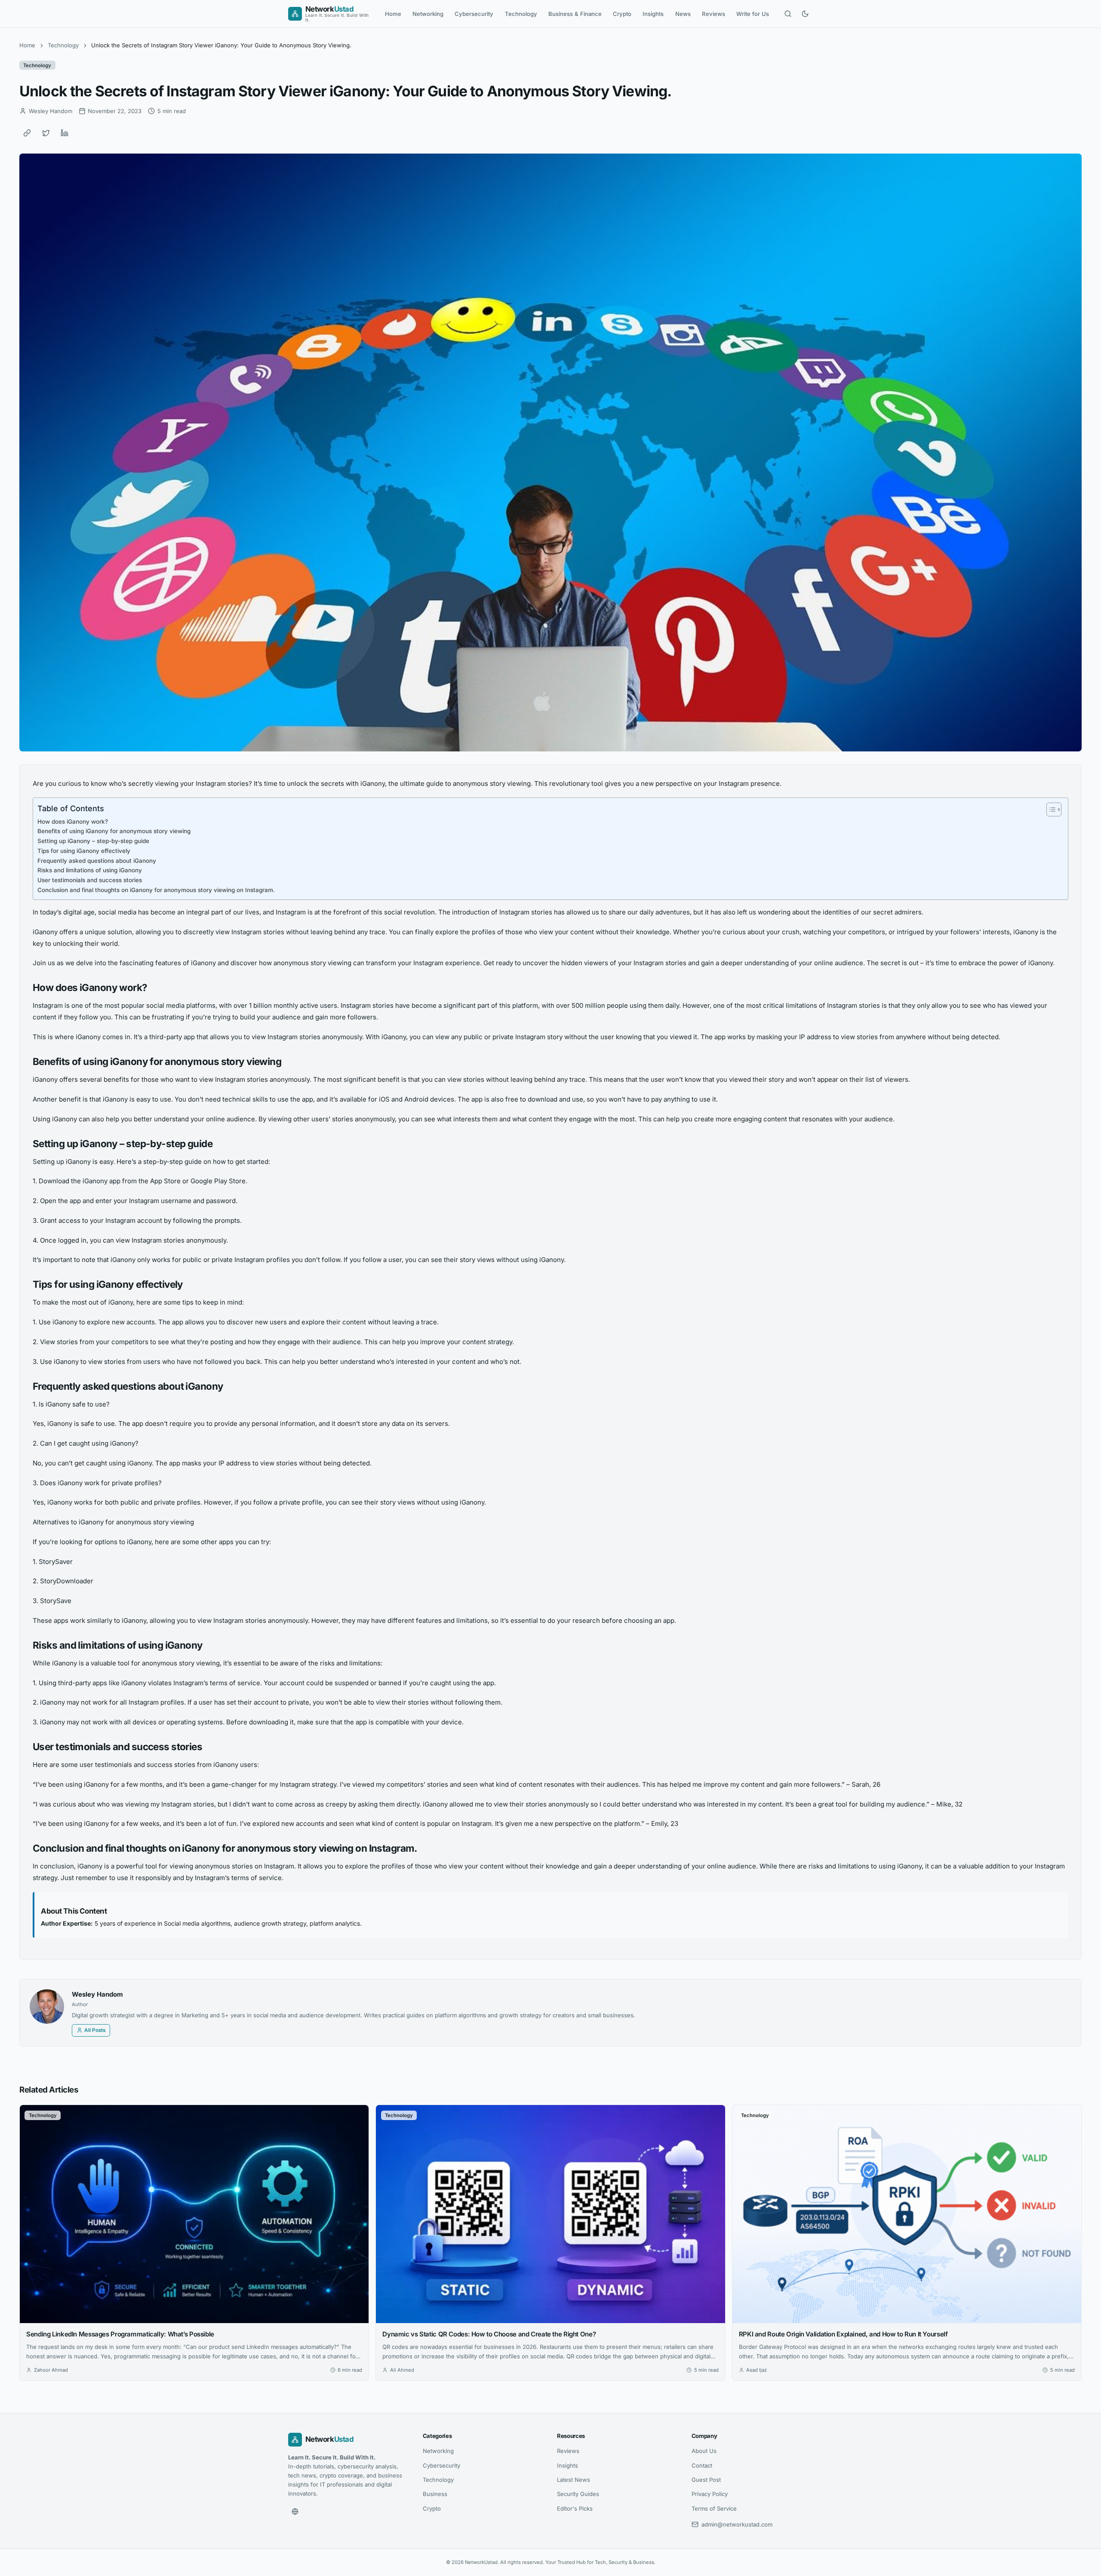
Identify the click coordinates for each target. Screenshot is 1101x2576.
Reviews (713, 14)
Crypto (622, 14)
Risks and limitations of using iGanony (90, 870)
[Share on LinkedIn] (65, 133)
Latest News (574, 2480)
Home (393, 14)
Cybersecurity (474, 14)
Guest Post (706, 2480)
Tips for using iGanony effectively (84, 851)
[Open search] (788, 14)
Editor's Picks (575, 2508)
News (683, 14)
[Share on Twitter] (46, 133)
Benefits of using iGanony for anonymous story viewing (114, 831)
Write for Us (753, 14)
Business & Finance (575, 14)
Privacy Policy (710, 2494)
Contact (702, 2465)
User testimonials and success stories (90, 880)
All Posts (95, 2030)
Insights (653, 14)
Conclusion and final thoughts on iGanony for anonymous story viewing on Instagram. (156, 890)
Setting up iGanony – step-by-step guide (93, 841)
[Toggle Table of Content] (1050, 809)
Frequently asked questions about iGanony (97, 861)
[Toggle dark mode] (805, 14)
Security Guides (578, 2494)
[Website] (295, 2511)
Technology (521, 14)
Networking (428, 14)
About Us (704, 2451)
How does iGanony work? (73, 822)
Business (435, 2494)
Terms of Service (714, 2508)
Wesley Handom (97, 1994)
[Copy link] (27, 133)
